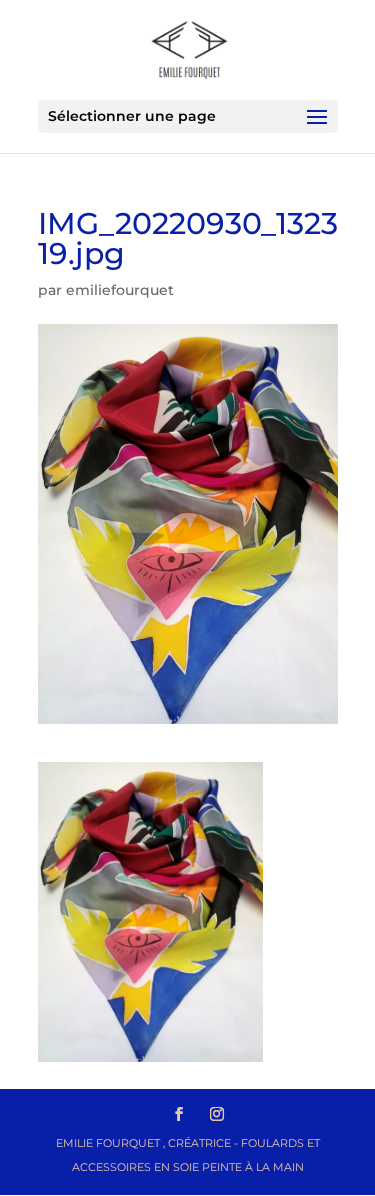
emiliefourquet (120, 290)
